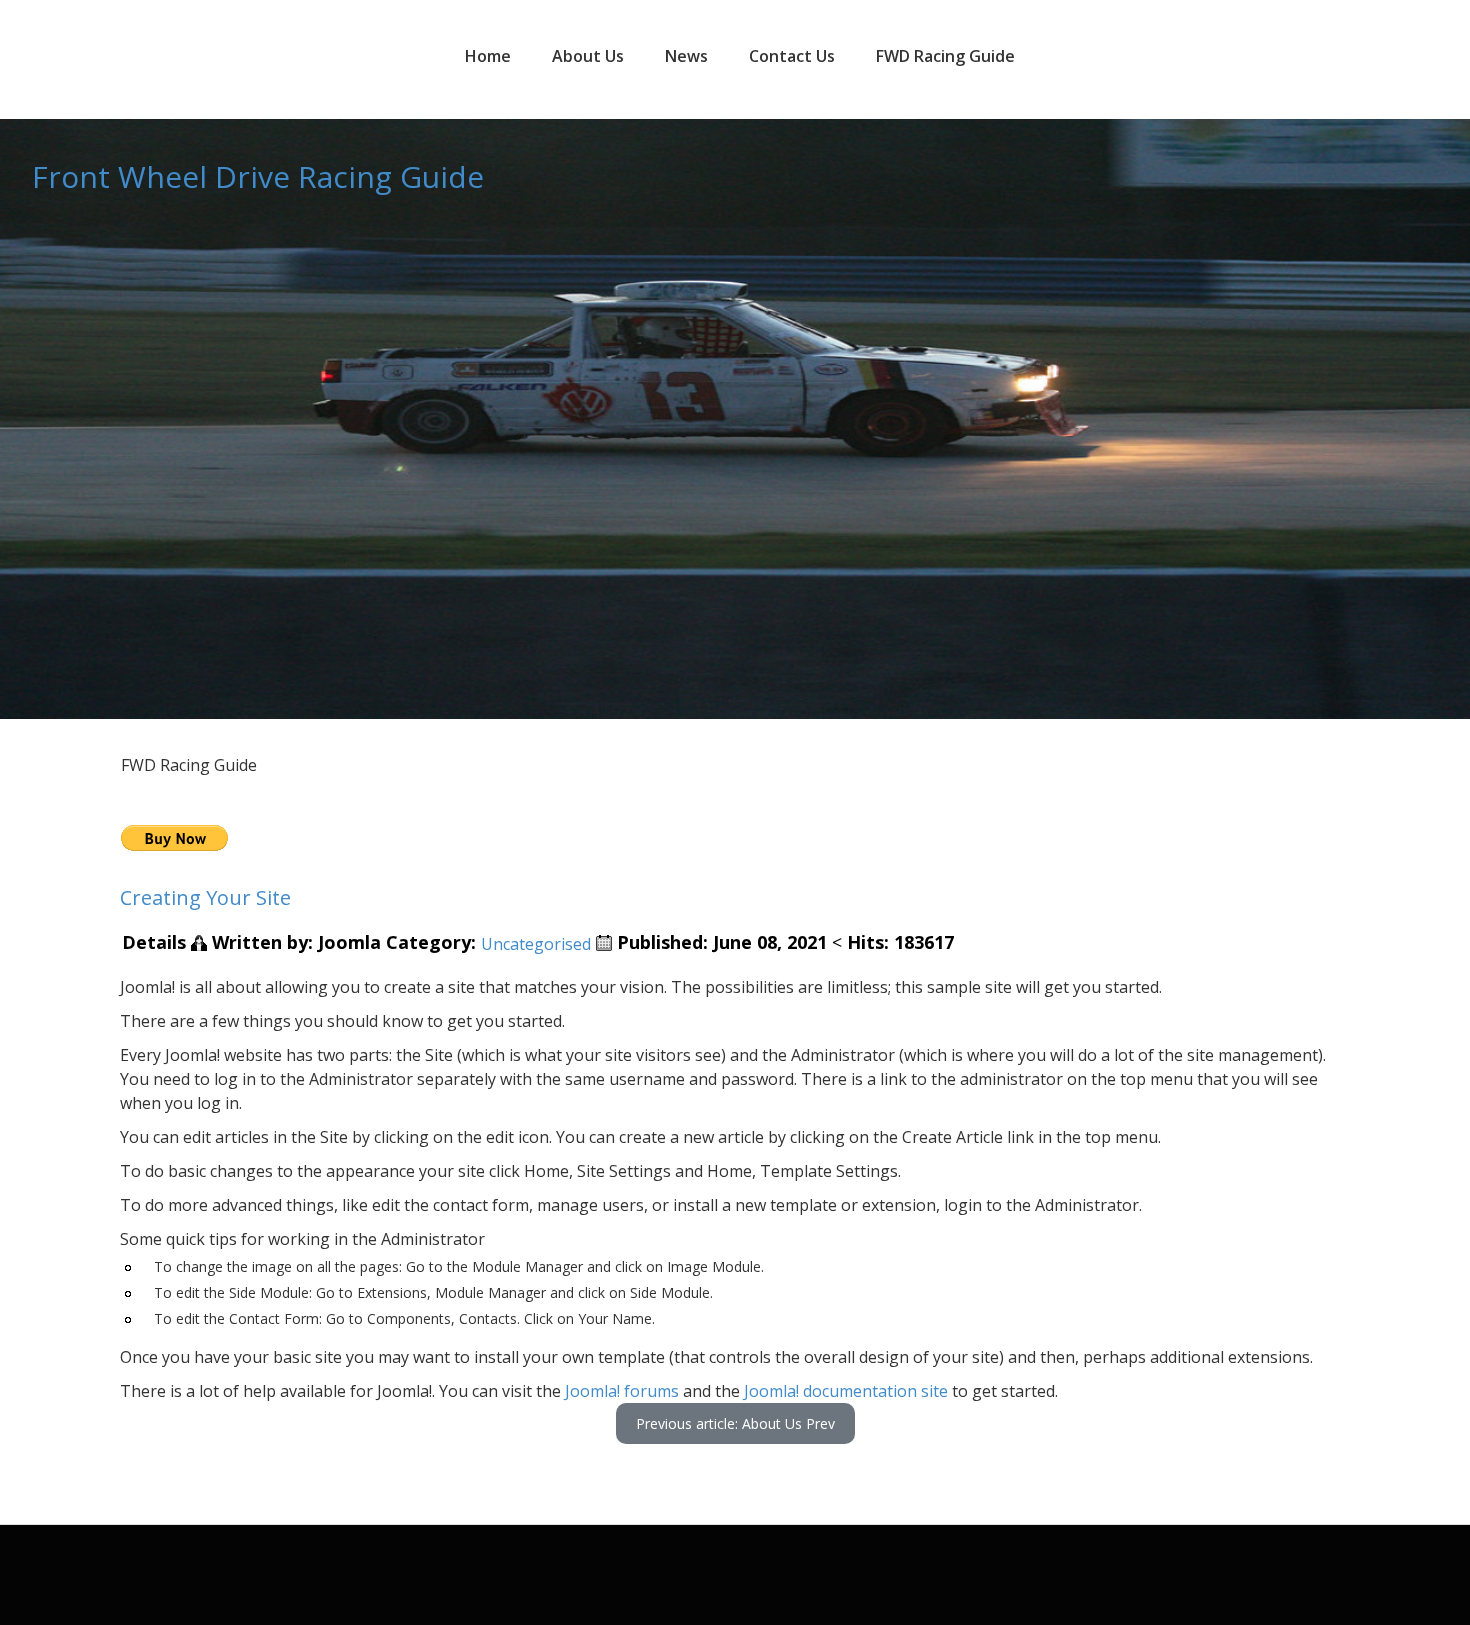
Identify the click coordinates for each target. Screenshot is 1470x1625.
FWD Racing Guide (945, 56)
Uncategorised (536, 944)
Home (488, 56)
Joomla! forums (622, 1391)
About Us (588, 56)
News (686, 56)
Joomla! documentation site (844, 1391)
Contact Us (792, 56)
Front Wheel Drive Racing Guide (258, 176)
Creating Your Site (205, 897)
